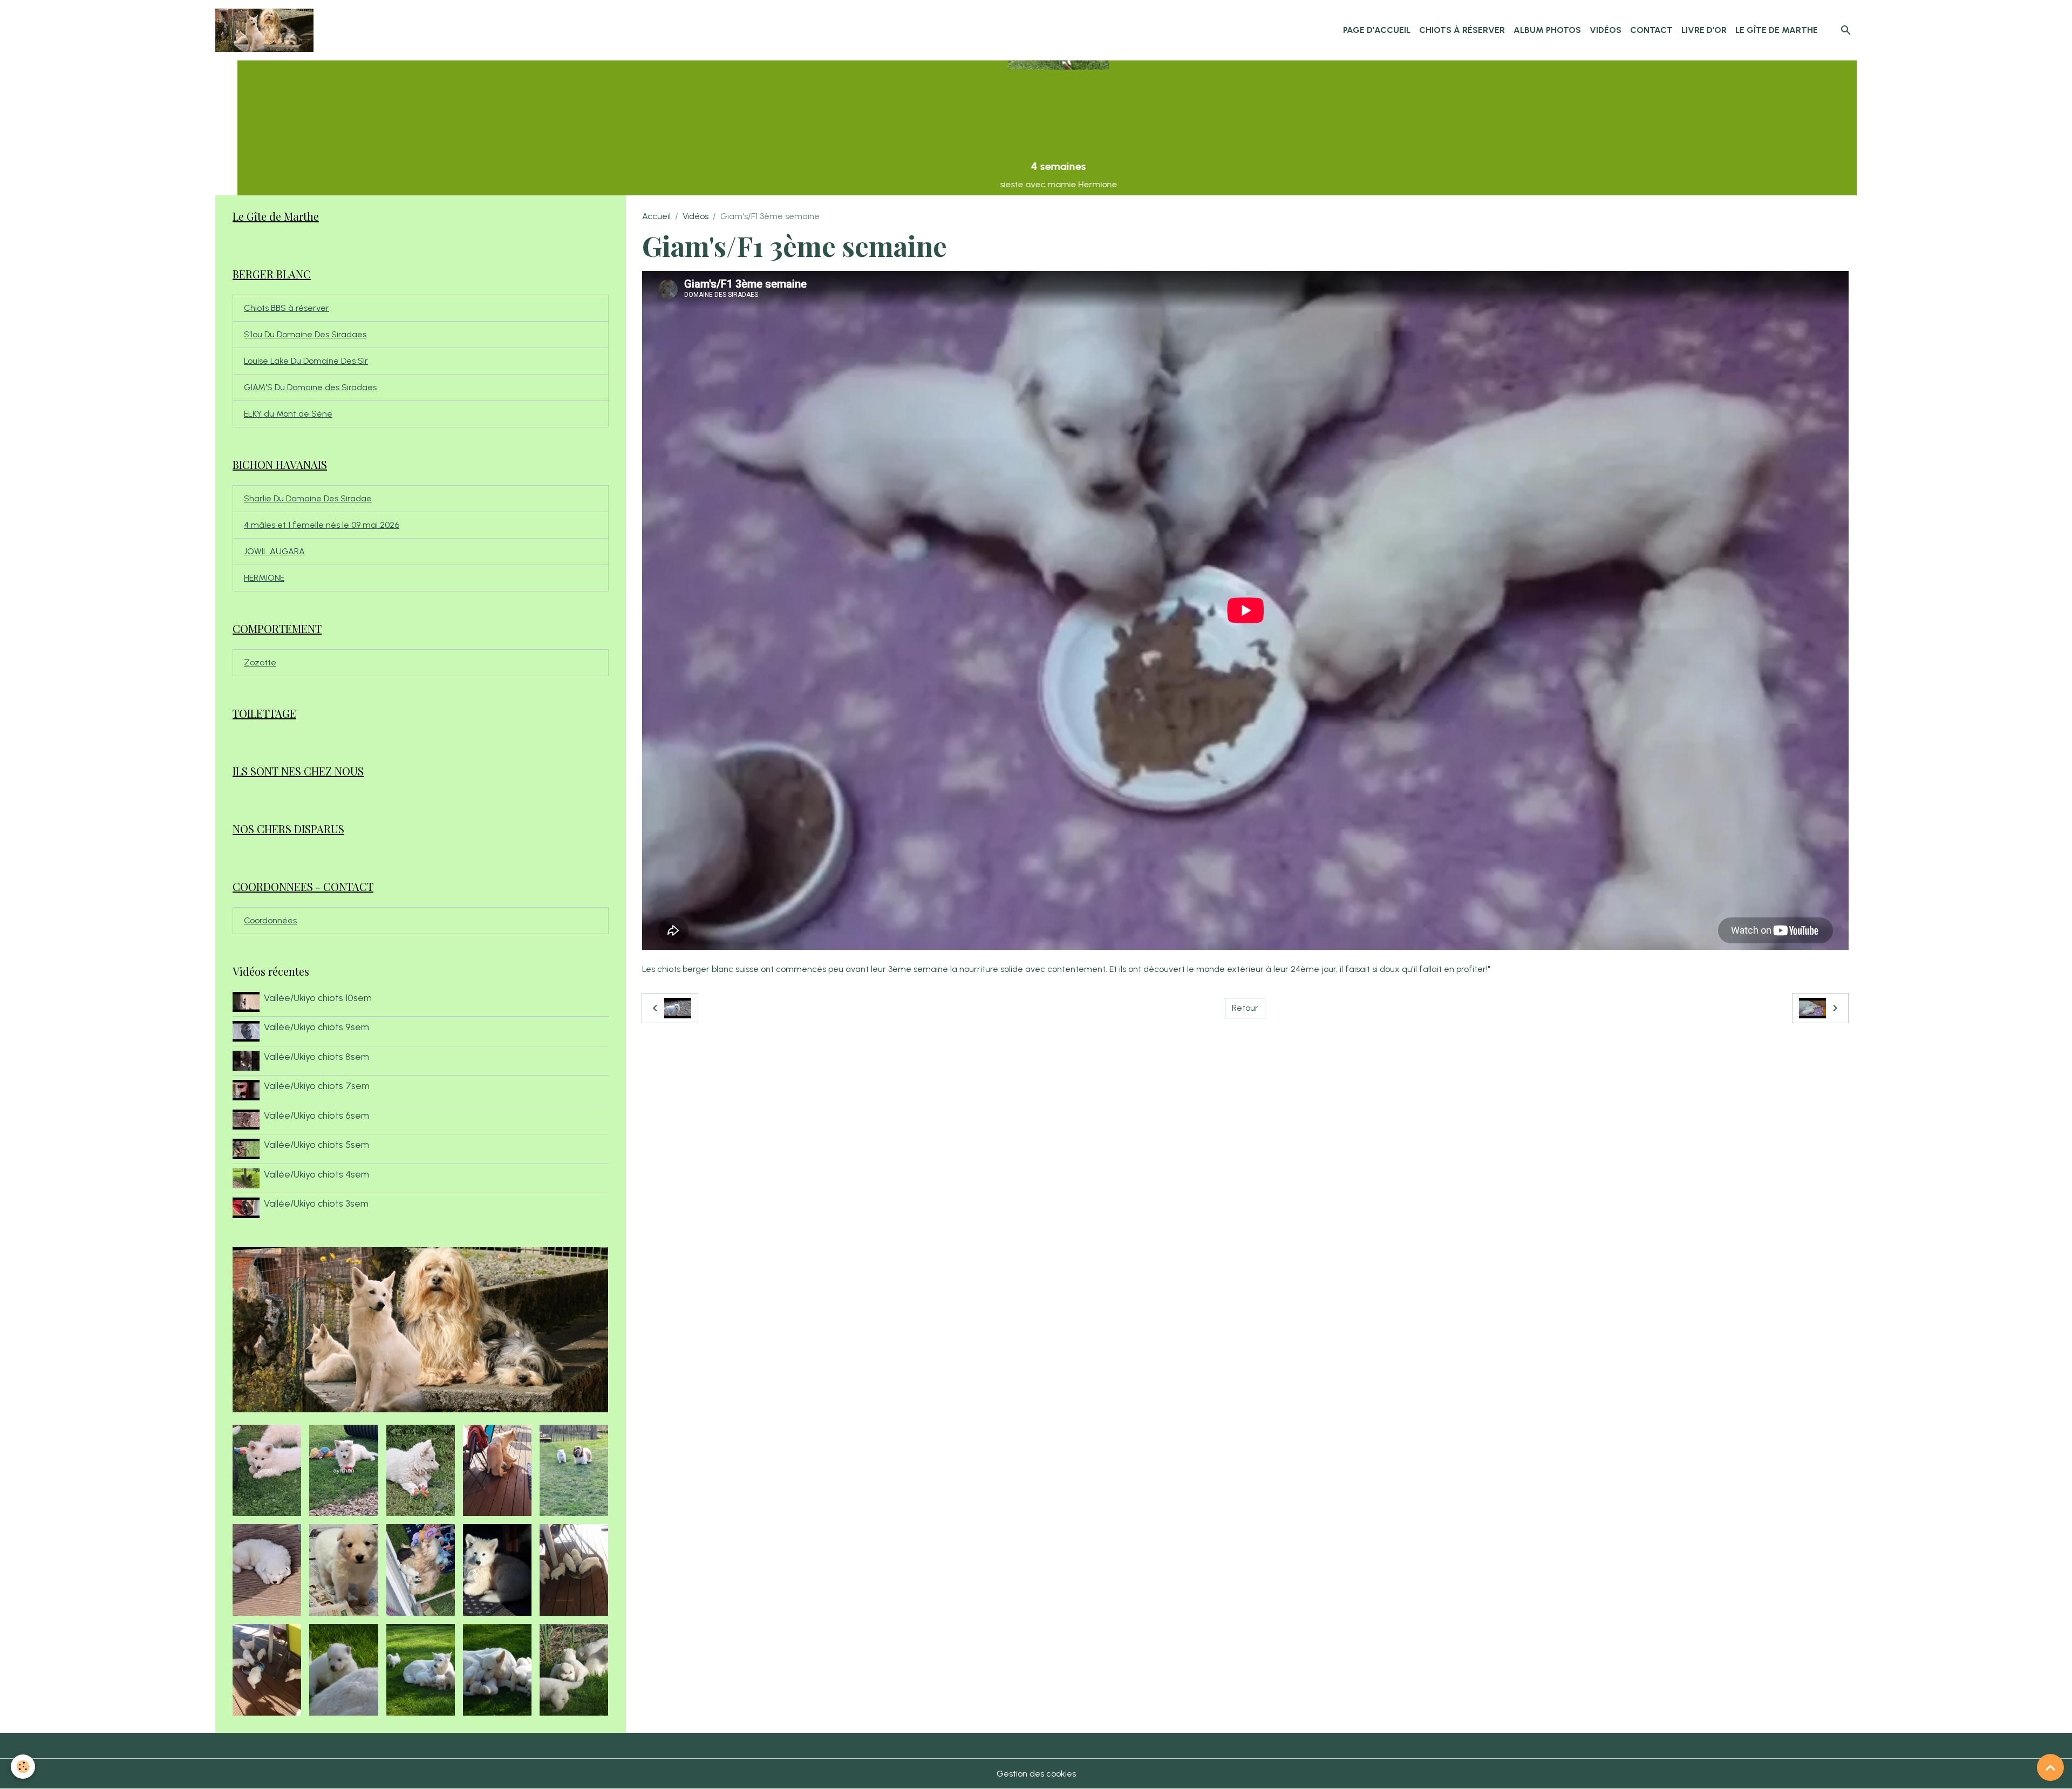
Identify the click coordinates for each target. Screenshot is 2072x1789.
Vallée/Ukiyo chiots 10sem (318, 998)
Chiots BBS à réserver (287, 308)
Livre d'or (1704, 30)
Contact (1651, 30)
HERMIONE (264, 578)
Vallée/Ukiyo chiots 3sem (316, 1203)
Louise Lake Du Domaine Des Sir (306, 361)
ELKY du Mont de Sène (288, 414)
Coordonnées (270, 920)
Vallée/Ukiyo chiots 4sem (316, 1174)
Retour (1245, 1008)
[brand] (267, 30)
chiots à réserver (1462, 30)
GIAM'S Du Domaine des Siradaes (310, 387)
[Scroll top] (2050, 1767)
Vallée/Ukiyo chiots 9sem (316, 1027)
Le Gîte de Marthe (1777, 30)
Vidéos (1606, 30)
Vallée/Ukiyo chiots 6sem (316, 1115)
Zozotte (260, 662)
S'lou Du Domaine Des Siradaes (305, 334)
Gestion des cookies (1036, 1774)
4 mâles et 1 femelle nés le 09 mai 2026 (322, 525)
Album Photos (1547, 30)
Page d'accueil (1377, 30)
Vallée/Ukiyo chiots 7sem (317, 1086)
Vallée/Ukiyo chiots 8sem (316, 1056)
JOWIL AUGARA (274, 551)
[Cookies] (23, 1767)
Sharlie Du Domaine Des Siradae (308, 498)
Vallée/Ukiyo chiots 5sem (316, 1144)
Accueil (656, 216)
